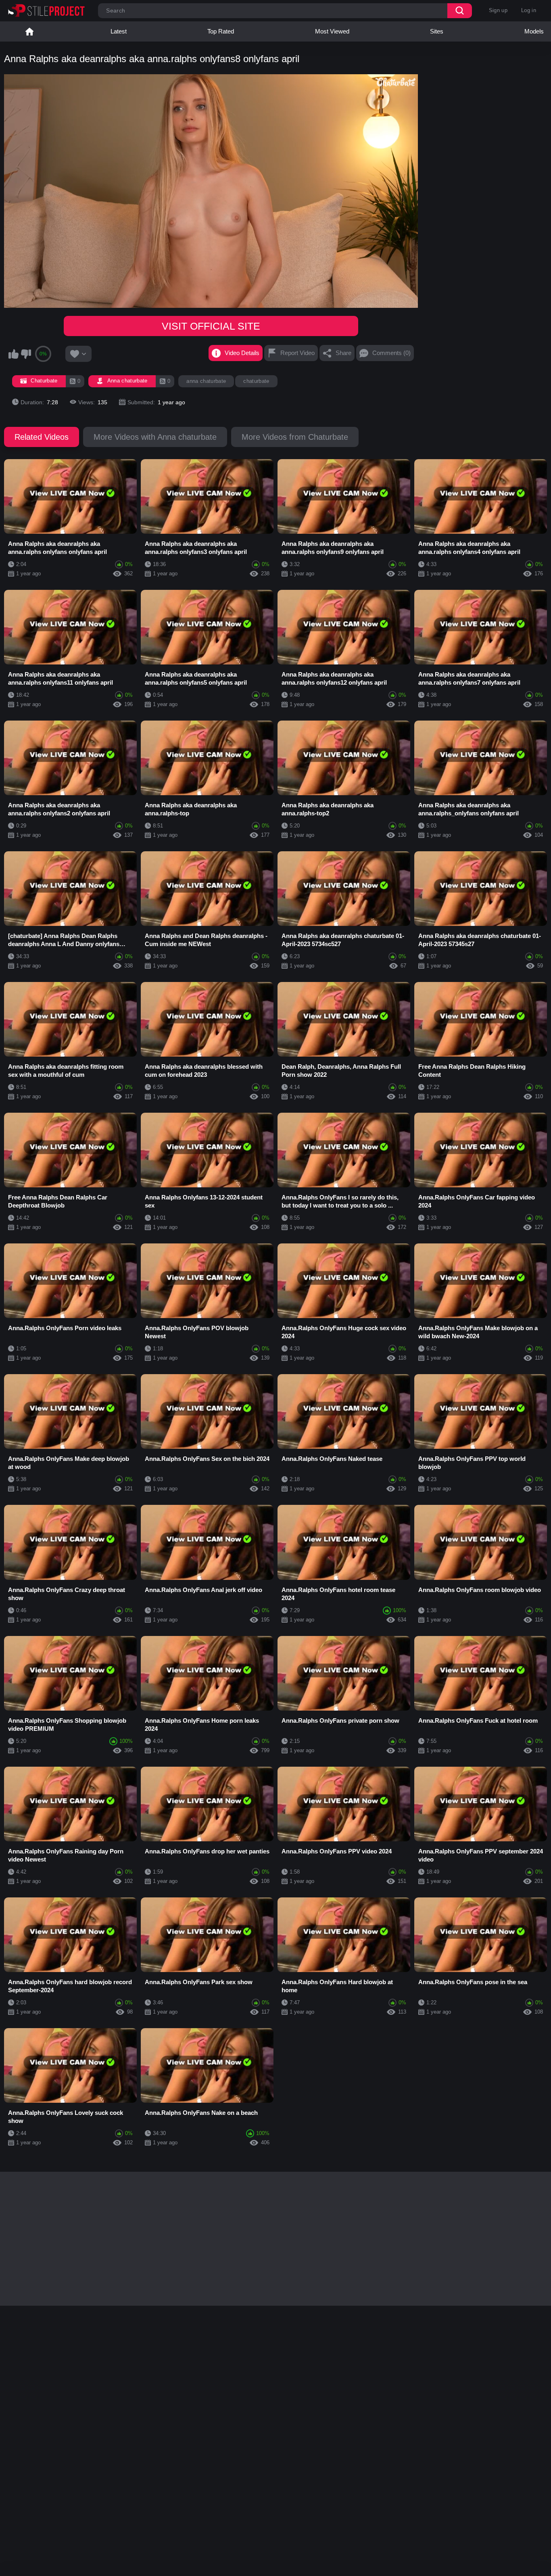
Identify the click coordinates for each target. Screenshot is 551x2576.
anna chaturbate (206, 381)
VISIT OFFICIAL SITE (211, 326)
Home (29, 31)
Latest (119, 31)
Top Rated (221, 31)
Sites (437, 31)
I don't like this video (26, 354)
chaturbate (256, 381)
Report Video (297, 353)
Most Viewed (332, 31)
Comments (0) (391, 353)
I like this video (13, 354)
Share (343, 353)
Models (534, 31)
